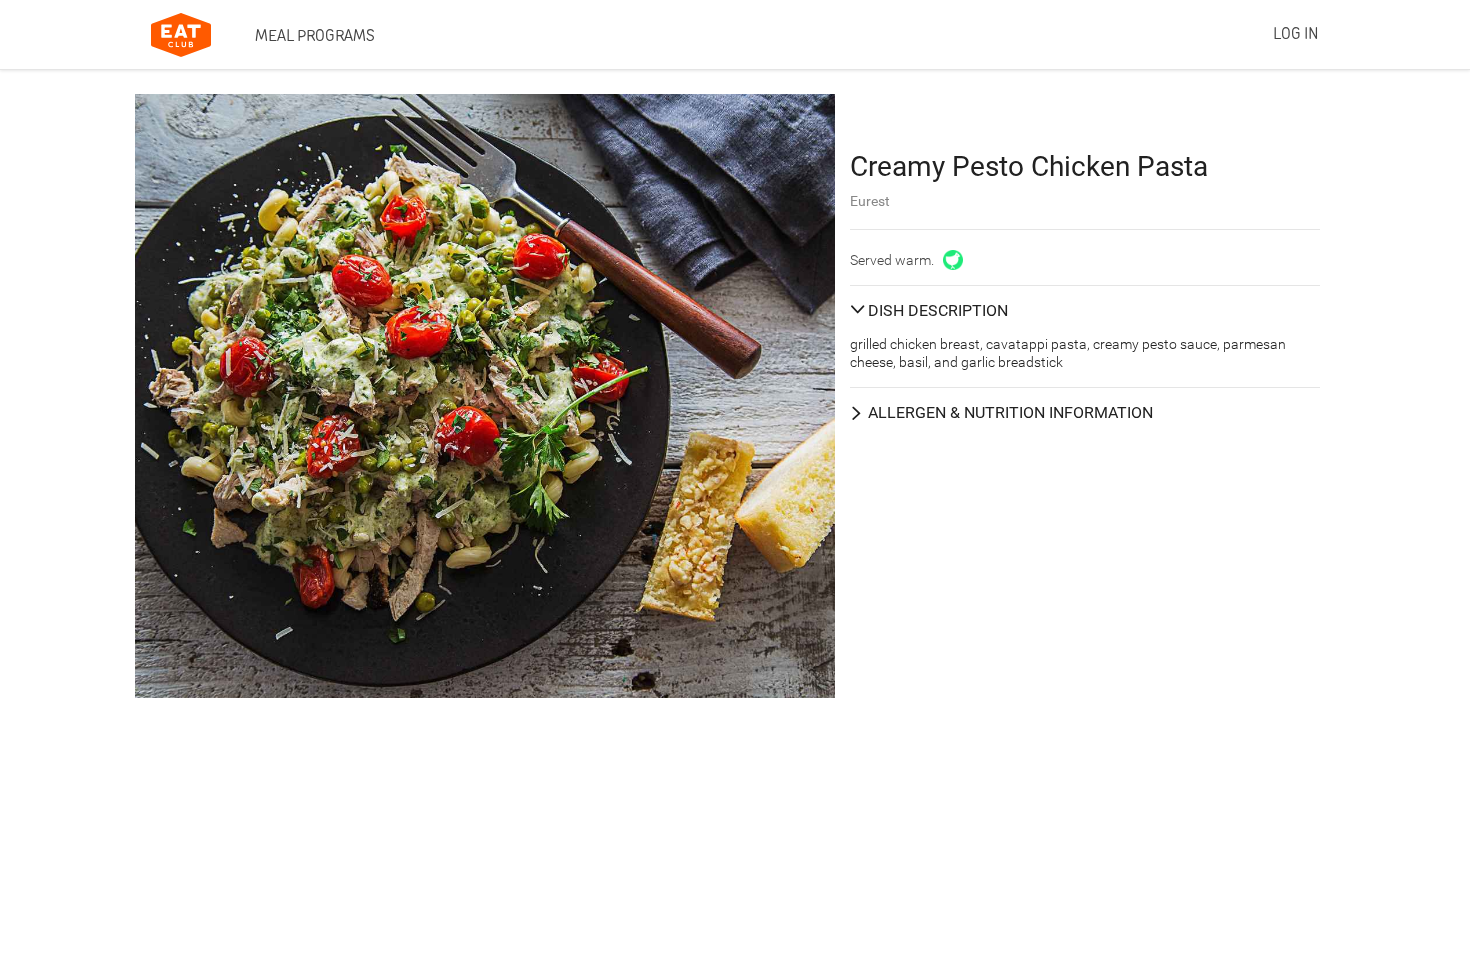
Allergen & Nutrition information (1010, 412)
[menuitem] (315, 35)
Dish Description (938, 310)
